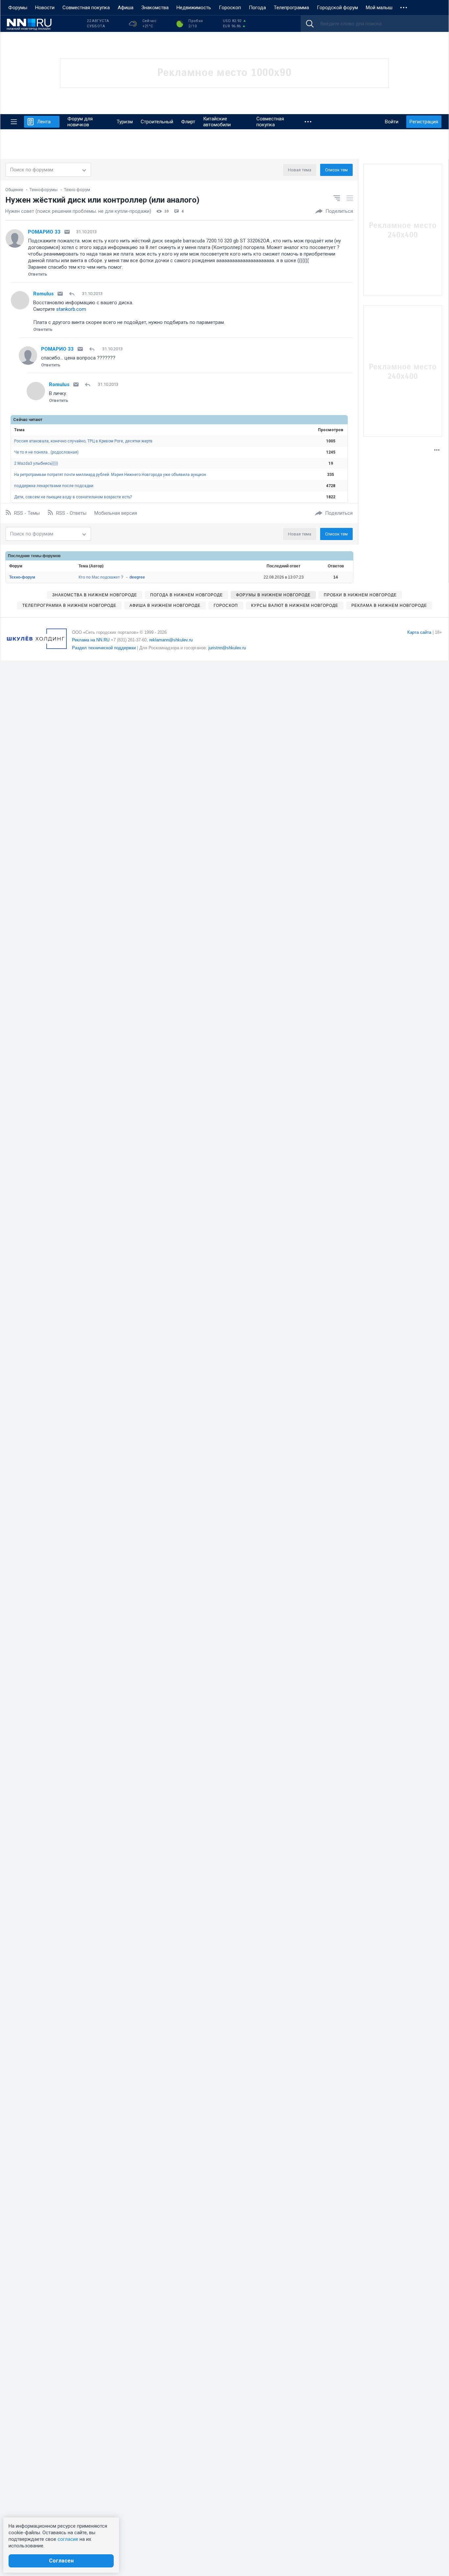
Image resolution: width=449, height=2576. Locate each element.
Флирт (188, 122)
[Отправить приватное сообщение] (67, 232)
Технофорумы (44, 190)
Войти (392, 122)
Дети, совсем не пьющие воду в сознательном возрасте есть (73, 497)
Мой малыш (379, 8)
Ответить (38, 274)
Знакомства (155, 8)
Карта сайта (419, 632)
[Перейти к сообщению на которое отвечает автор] (73, 294)
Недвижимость (194, 8)
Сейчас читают (28, 420)
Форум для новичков (80, 122)
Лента (44, 122)
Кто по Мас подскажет (101, 577)
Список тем (336, 170)
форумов (51, 556)
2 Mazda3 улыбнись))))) (36, 463)
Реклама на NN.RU (91, 640)
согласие (68, 2539)
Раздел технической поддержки (104, 648)
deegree (137, 577)
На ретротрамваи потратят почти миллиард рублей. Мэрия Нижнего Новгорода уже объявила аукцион (110, 475)
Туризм (125, 122)
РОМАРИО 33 (44, 232)
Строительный (157, 122)
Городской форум (337, 8)
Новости (45, 8)
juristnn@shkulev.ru (227, 648)
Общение (14, 190)
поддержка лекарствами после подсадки (54, 486)
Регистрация (424, 122)
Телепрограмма (291, 8)
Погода (257, 8)
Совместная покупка (86, 8)
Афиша (126, 8)
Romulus (43, 294)
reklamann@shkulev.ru (171, 640)
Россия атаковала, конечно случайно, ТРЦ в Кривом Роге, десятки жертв (83, 441)
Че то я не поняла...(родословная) (46, 452)
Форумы (18, 8)
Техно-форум (77, 190)
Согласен (61, 2561)
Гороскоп (230, 8)
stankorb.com (71, 309)
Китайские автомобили (217, 122)
